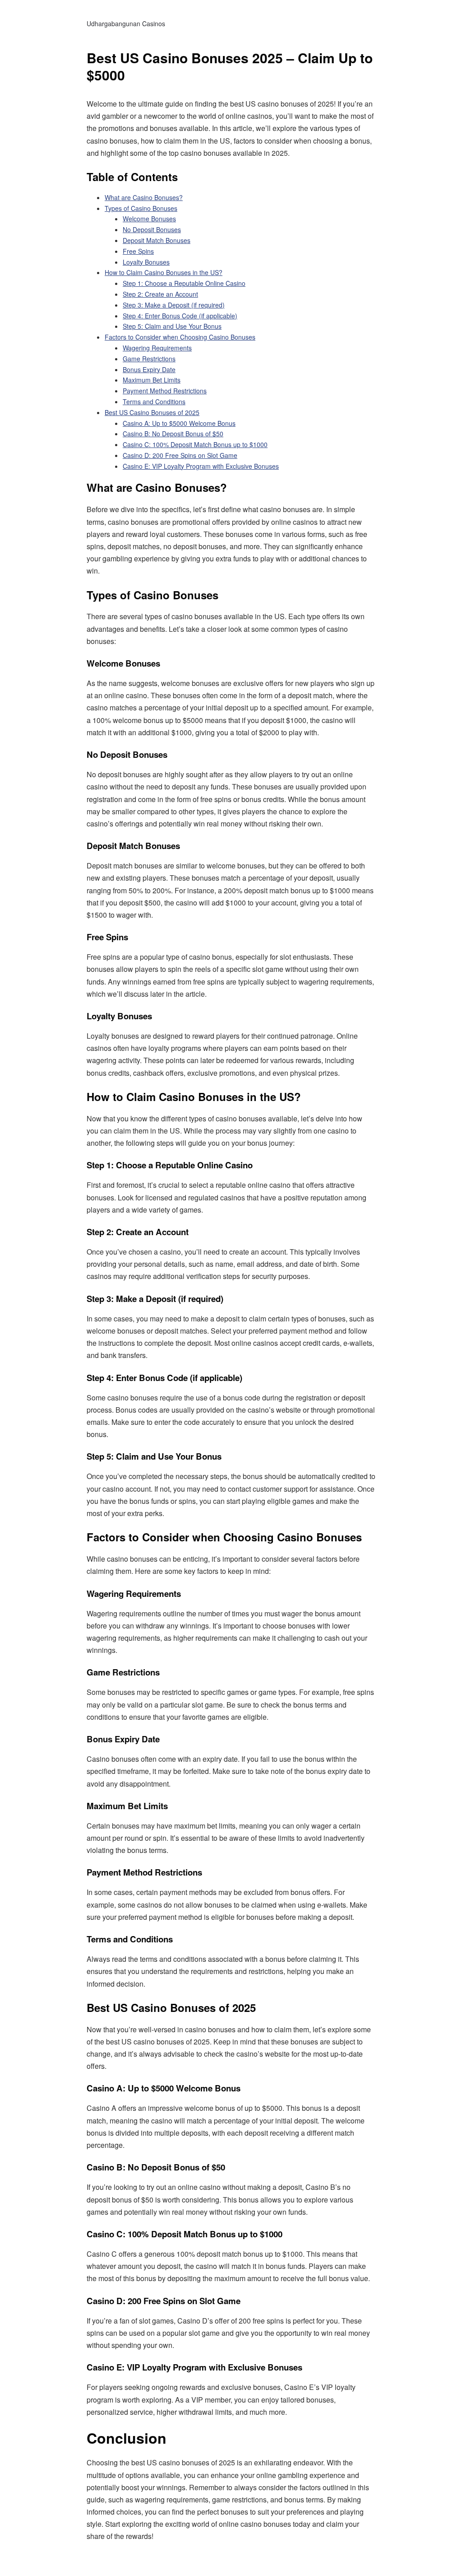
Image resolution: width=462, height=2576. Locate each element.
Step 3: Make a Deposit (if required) (174, 305)
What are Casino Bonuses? (144, 197)
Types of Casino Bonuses (141, 208)
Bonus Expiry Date (149, 369)
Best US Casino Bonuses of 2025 (152, 412)
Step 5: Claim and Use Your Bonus (172, 326)
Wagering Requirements (157, 348)
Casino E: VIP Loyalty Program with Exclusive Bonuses (201, 466)
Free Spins (138, 251)
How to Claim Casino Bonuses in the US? (164, 272)
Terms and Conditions (154, 401)
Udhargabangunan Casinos (126, 23)
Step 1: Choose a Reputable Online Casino (184, 283)
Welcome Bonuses (149, 219)
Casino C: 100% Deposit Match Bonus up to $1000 (195, 444)
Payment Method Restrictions (165, 391)
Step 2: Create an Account (160, 294)
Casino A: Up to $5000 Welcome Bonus (179, 423)
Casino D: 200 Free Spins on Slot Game (180, 455)
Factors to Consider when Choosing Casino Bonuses (180, 337)
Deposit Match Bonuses (157, 240)
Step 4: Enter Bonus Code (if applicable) (180, 316)
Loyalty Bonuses (146, 262)
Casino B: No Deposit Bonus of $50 (173, 434)
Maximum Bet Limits (152, 380)
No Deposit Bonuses (152, 229)
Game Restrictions (149, 359)
